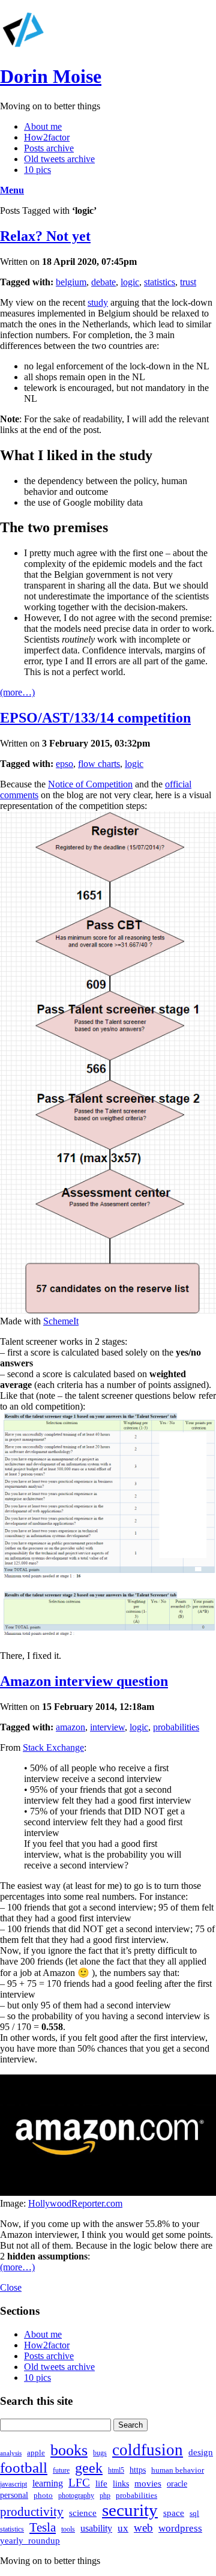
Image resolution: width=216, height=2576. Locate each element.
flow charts (99, 764)
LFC (79, 2483)
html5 (116, 2470)
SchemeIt (61, 1321)
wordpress (180, 2528)
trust (188, 282)
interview (107, 1727)
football (24, 2468)
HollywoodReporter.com (75, 2203)
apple (36, 2453)
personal (14, 2495)
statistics (160, 282)
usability (96, 2528)
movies (148, 2483)
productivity (32, 2512)
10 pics (37, 170)
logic (130, 282)
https (138, 2470)
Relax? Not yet (45, 236)
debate (103, 282)
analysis (11, 2453)
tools (68, 2529)
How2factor (47, 137)
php (105, 2496)
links (121, 2484)
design (201, 2452)
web (143, 2528)
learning (48, 2483)
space (174, 2513)
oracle (177, 2484)
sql (194, 2513)
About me (43, 126)
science (83, 2513)
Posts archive (49, 148)
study (98, 302)
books (69, 2450)
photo (43, 2495)
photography (76, 2496)
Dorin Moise (51, 76)
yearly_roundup (30, 2540)
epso (64, 764)
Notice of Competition (90, 784)
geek (89, 2468)
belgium (71, 282)
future (61, 2470)
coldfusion (148, 2450)
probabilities (176, 1727)
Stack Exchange (53, 1747)
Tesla (43, 2527)
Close (11, 2287)
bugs (100, 2453)
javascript (13, 2484)
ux (123, 2528)
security (130, 2510)
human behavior (178, 2470)
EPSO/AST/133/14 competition (95, 718)
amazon (70, 1727)
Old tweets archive (59, 159)
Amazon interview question (84, 1681)
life (101, 2483)
